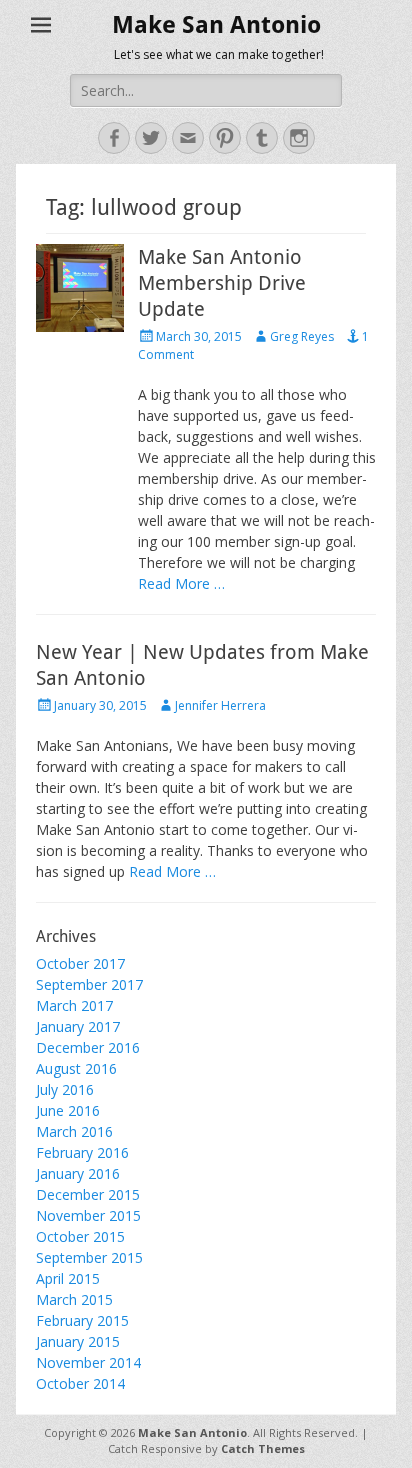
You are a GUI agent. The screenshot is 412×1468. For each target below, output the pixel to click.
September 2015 (89, 1257)
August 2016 (76, 1068)
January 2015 (78, 1341)
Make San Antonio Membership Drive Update (222, 283)
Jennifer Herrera (220, 705)
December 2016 (88, 1047)
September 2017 (89, 984)
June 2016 (68, 1110)
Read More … (181, 583)
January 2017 (78, 1026)
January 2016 (78, 1173)
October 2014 (80, 1383)
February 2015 (82, 1320)
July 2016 (65, 1089)
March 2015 (74, 1299)
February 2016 (82, 1152)
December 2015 (88, 1194)
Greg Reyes (302, 336)
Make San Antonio (216, 25)
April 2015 (68, 1278)
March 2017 (74, 1005)
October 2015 (80, 1236)
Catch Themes (263, 1448)
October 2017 (80, 963)
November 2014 (88, 1362)
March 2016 (74, 1131)
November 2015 (88, 1215)
